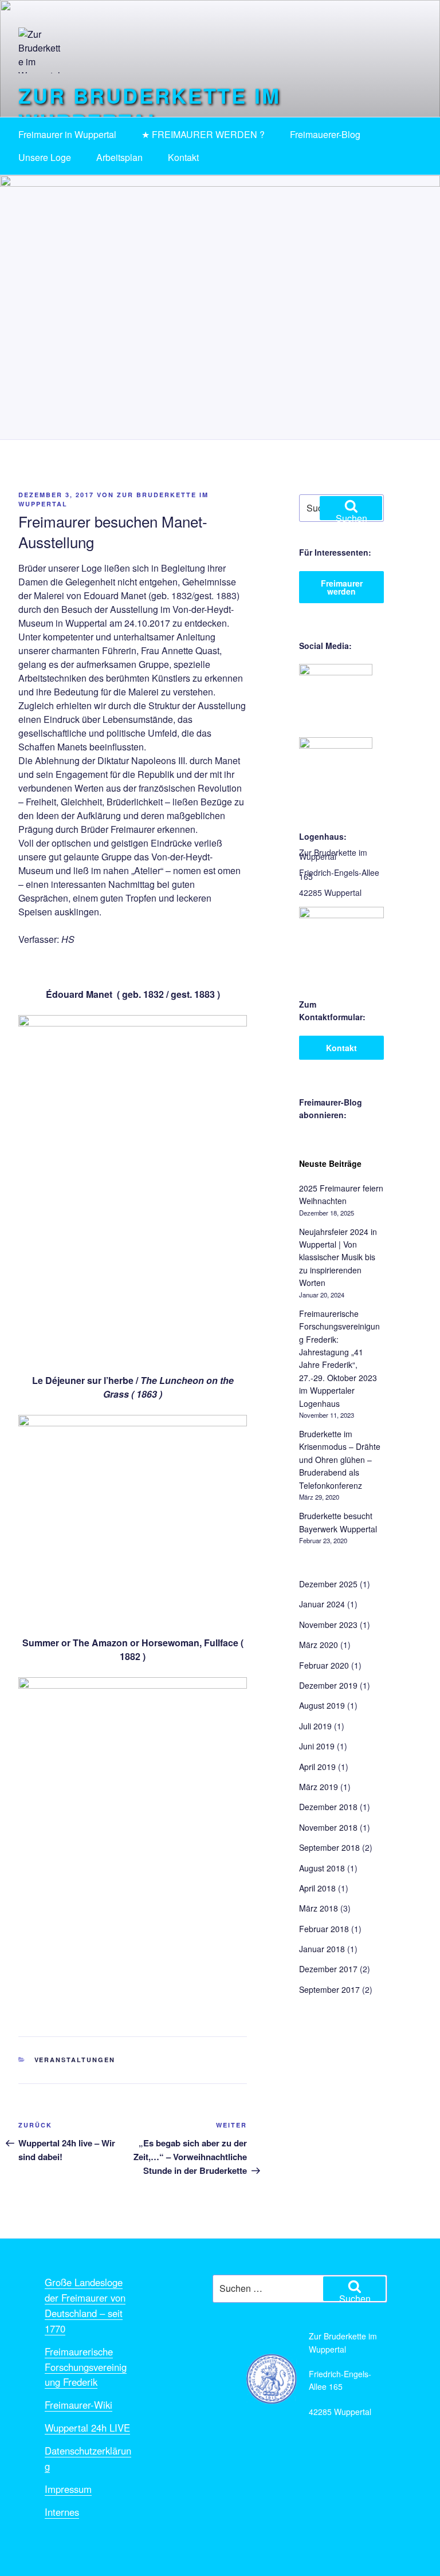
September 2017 (329, 1989)
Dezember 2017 (328, 1969)
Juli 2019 (315, 1726)
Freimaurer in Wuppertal (67, 134)
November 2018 (328, 1827)
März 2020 (319, 1645)
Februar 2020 (324, 1665)
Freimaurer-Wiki (78, 2405)
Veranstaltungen (75, 2060)
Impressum (68, 2489)
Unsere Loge (45, 157)
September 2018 (329, 1847)
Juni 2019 (317, 1746)
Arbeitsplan (119, 157)
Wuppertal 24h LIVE (87, 2428)
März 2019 (319, 1787)
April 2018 (317, 1888)
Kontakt (183, 157)
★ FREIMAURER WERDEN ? (203, 134)
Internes (62, 2512)
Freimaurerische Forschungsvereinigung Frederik (86, 2367)
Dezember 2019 (328, 1685)
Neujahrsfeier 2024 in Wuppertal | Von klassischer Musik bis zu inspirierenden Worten (338, 1257)
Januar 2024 (322, 1604)
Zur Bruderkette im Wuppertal (150, 108)
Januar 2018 (322, 1949)
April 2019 (317, 1767)
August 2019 (322, 1705)
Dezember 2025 (328, 1584)
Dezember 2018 (328, 1807)
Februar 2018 (324, 1929)
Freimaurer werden (342, 587)
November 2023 (328, 1625)
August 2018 (322, 1868)
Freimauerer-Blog (325, 134)
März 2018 (319, 1908)
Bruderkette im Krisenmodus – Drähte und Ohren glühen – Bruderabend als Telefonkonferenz (340, 1460)
